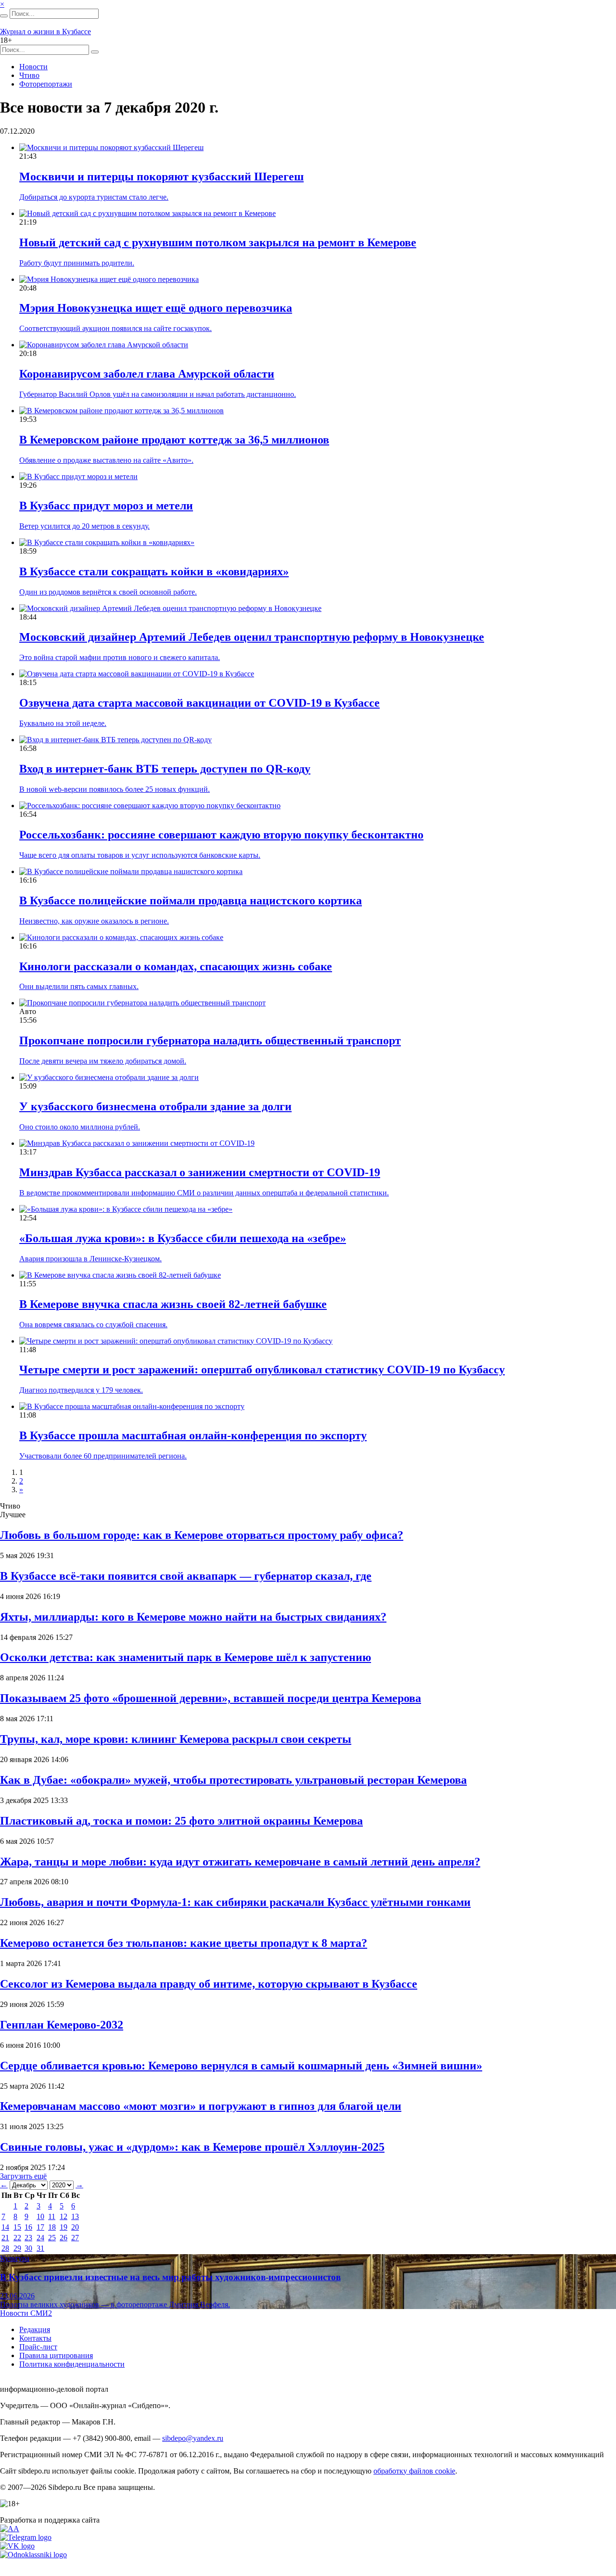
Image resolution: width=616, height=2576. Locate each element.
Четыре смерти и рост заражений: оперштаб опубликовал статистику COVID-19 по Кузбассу (262, 1370)
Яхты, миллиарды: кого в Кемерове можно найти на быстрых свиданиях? (193, 1617)
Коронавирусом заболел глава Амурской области (147, 374)
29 (17, 2248)
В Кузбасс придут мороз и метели (106, 506)
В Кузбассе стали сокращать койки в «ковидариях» (154, 571)
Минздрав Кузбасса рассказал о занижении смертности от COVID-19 (200, 1172)
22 (17, 2238)
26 (64, 2238)
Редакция (35, 2329)
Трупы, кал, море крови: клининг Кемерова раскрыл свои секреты (176, 1739)
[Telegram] (26, 2537)
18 (52, 2227)
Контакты (35, 2338)
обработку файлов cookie (414, 2471)
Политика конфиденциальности (72, 2364)
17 (40, 2227)
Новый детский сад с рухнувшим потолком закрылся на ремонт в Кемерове (218, 242)
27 (75, 2238)
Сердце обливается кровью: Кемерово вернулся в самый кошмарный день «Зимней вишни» (241, 2066)
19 (64, 2227)
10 (40, 2216)
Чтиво (29, 75)
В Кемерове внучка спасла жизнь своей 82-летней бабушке (173, 1304)
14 (5, 2227)
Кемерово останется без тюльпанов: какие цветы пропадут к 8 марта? (184, 1943)
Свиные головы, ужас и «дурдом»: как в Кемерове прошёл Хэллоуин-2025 (192, 2147)
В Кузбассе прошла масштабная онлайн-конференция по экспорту (193, 1435)
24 (40, 2238)
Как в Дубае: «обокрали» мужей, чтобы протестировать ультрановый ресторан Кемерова (233, 1780)
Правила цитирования (56, 2355)
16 (28, 2227)
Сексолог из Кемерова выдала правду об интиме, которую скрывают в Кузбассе (209, 1984)
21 (5, 2238)
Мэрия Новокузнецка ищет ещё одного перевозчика (156, 308)
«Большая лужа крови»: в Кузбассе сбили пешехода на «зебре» (183, 1238)
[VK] (17, 2546)
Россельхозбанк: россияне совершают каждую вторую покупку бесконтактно (221, 835)
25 (52, 2238)
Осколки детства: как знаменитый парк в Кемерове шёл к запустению (186, 1657)
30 (28, 2248)
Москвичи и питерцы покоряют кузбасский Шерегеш (161, 177)
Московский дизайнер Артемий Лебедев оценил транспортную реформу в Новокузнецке (252, 637)
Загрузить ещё (23, 2176)
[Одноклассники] (33, 2555)
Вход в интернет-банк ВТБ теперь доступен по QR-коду (165, 769)
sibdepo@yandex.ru (193, 2438)
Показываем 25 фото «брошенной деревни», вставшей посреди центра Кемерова (211, 1698)
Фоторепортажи (46, 84)
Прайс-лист (38, 2347)
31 (40, 2248)
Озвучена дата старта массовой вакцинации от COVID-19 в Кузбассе (199, 703)
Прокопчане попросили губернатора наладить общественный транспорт (210, 1041)
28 (5, 2248)
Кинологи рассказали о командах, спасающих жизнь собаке (176, 966)
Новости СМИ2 (26, 2313)
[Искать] (4, 16)
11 (52, 2216)
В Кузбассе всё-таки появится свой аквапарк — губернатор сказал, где (186, 1576)
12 (64, 2216)
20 (75, 2227)
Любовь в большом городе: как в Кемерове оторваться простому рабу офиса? (202, 1535)
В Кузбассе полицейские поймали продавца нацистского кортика (191, 901)
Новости (33, 67)
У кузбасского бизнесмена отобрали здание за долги (155, 1106)
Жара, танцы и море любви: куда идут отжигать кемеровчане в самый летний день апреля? (240, 1862)
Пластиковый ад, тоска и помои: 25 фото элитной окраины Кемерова (181, 1821)
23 (28, 2238)
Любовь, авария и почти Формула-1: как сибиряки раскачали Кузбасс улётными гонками (235, 1902)
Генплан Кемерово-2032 (62, 2025)
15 (17, 2227)
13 (75, 2216)
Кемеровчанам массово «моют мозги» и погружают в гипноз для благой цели (201, 2106)
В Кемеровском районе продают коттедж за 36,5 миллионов (174, 440)
